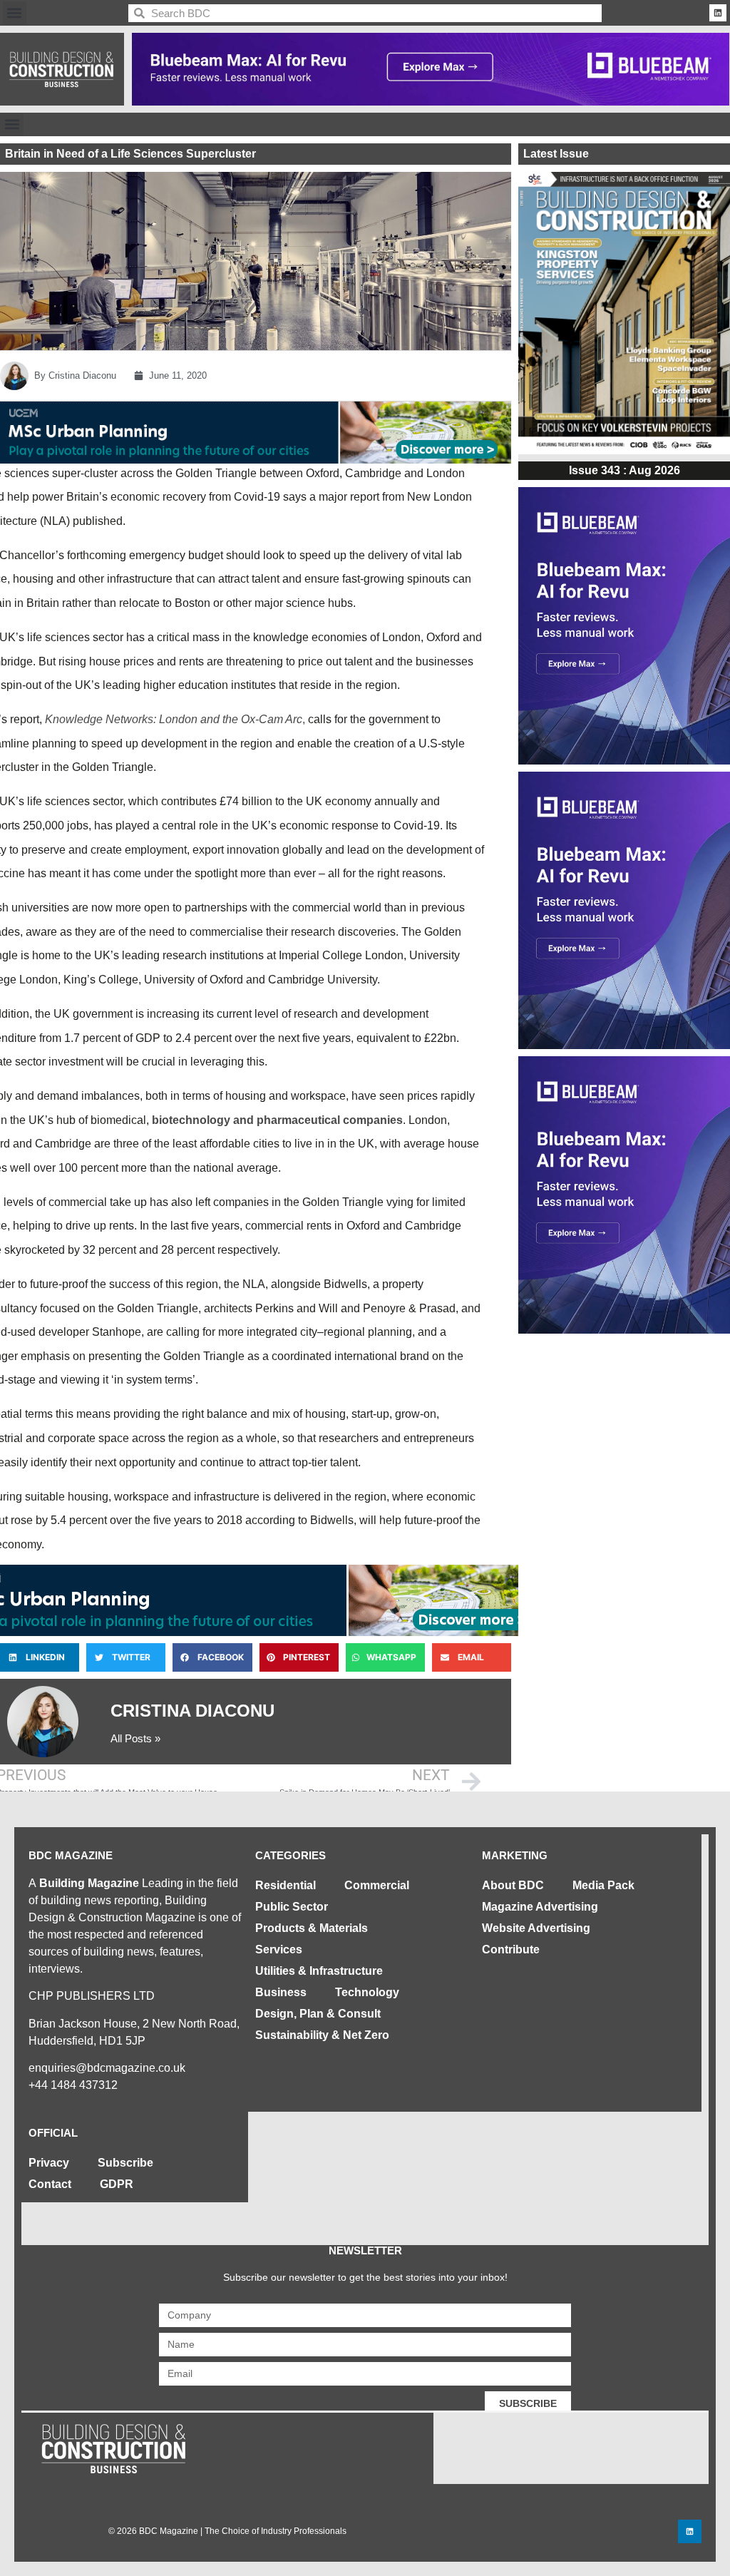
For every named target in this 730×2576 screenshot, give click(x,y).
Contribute (511, 1949)
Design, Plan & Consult (318, 2014)
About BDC (513, 1885)
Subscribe (125, 2163)
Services (279, 1949)
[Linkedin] (718, 13)
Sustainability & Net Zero (322, 2035)
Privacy (49, 2163)
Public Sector (292, 1907)
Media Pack (603, 1885)
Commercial (377, 1885)
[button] (15, 13)
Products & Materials (312, 1928)
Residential (286, 1885)
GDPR (117, 2184)
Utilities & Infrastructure (319, 1971)
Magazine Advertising (540, 1907)
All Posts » (135, 1738)
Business (281, 1992)
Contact (50, 2184)
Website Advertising (536, 1928)
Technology (367, 1992)
